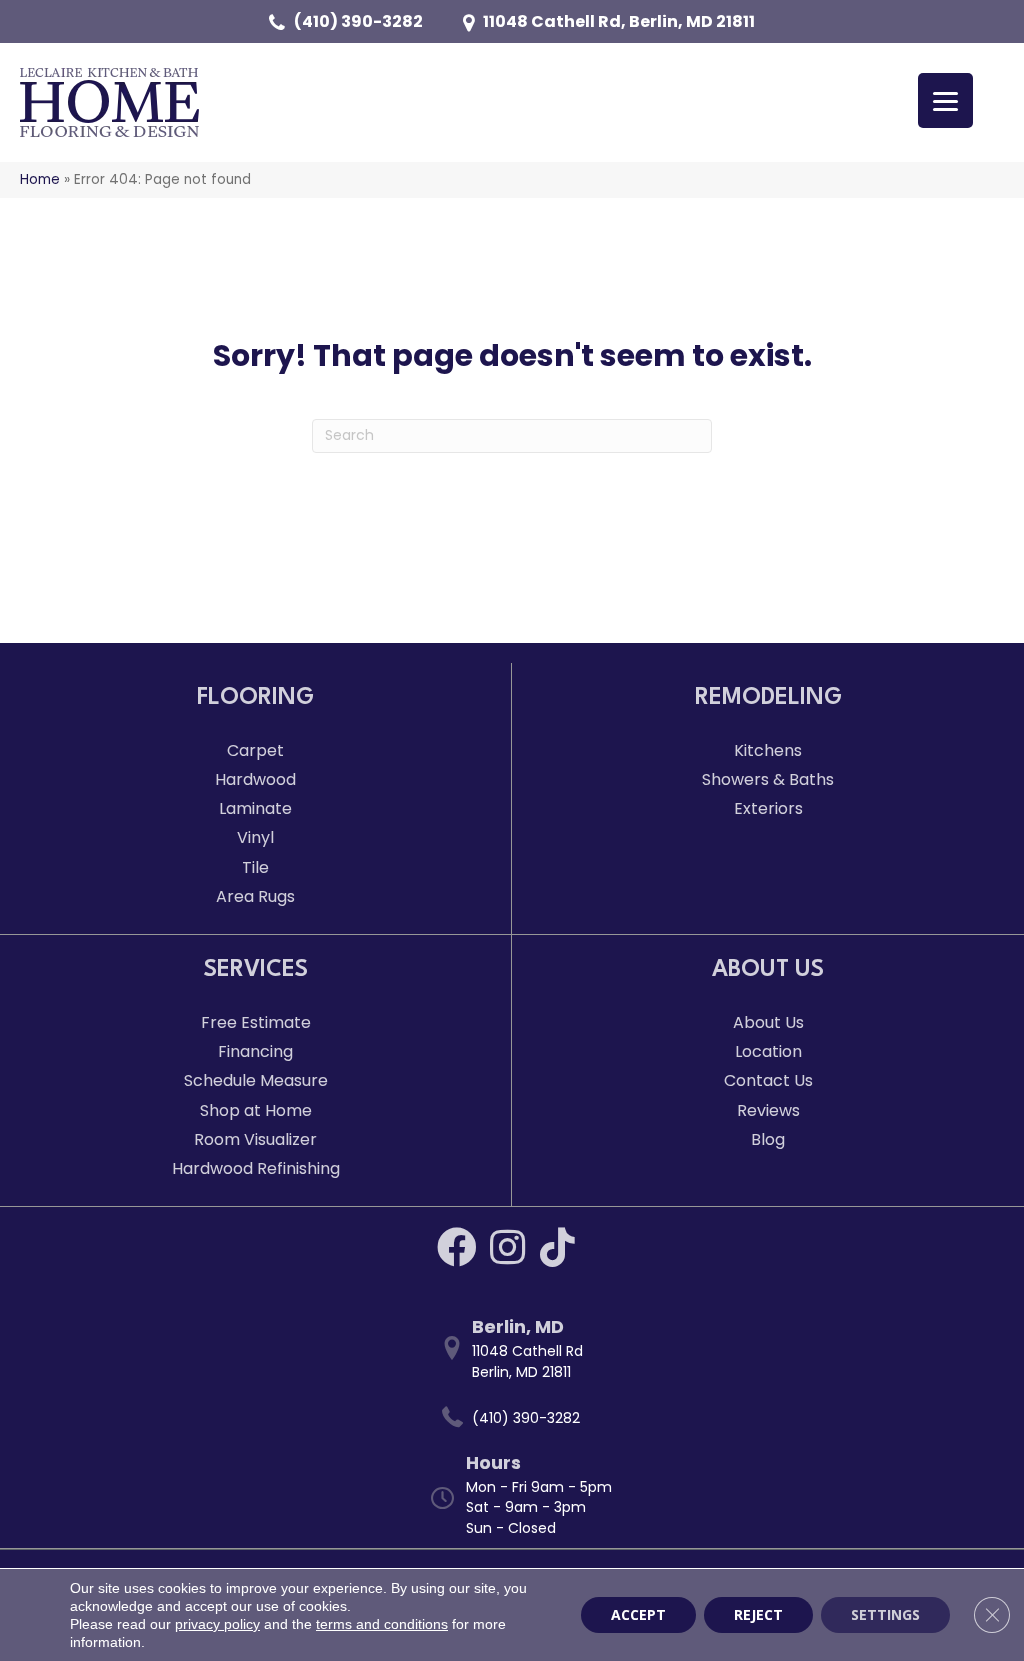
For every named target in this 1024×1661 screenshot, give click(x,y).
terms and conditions (382, 1624)
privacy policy (217, 1624)
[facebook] (457, 1247)
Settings (885, 1614)
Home (40, 179)
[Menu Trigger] (945, 100)
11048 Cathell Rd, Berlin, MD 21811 (619, 21)
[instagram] (507, 1247)
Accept (638, 1614)
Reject (758, 1614)
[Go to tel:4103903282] (522, 1418)
